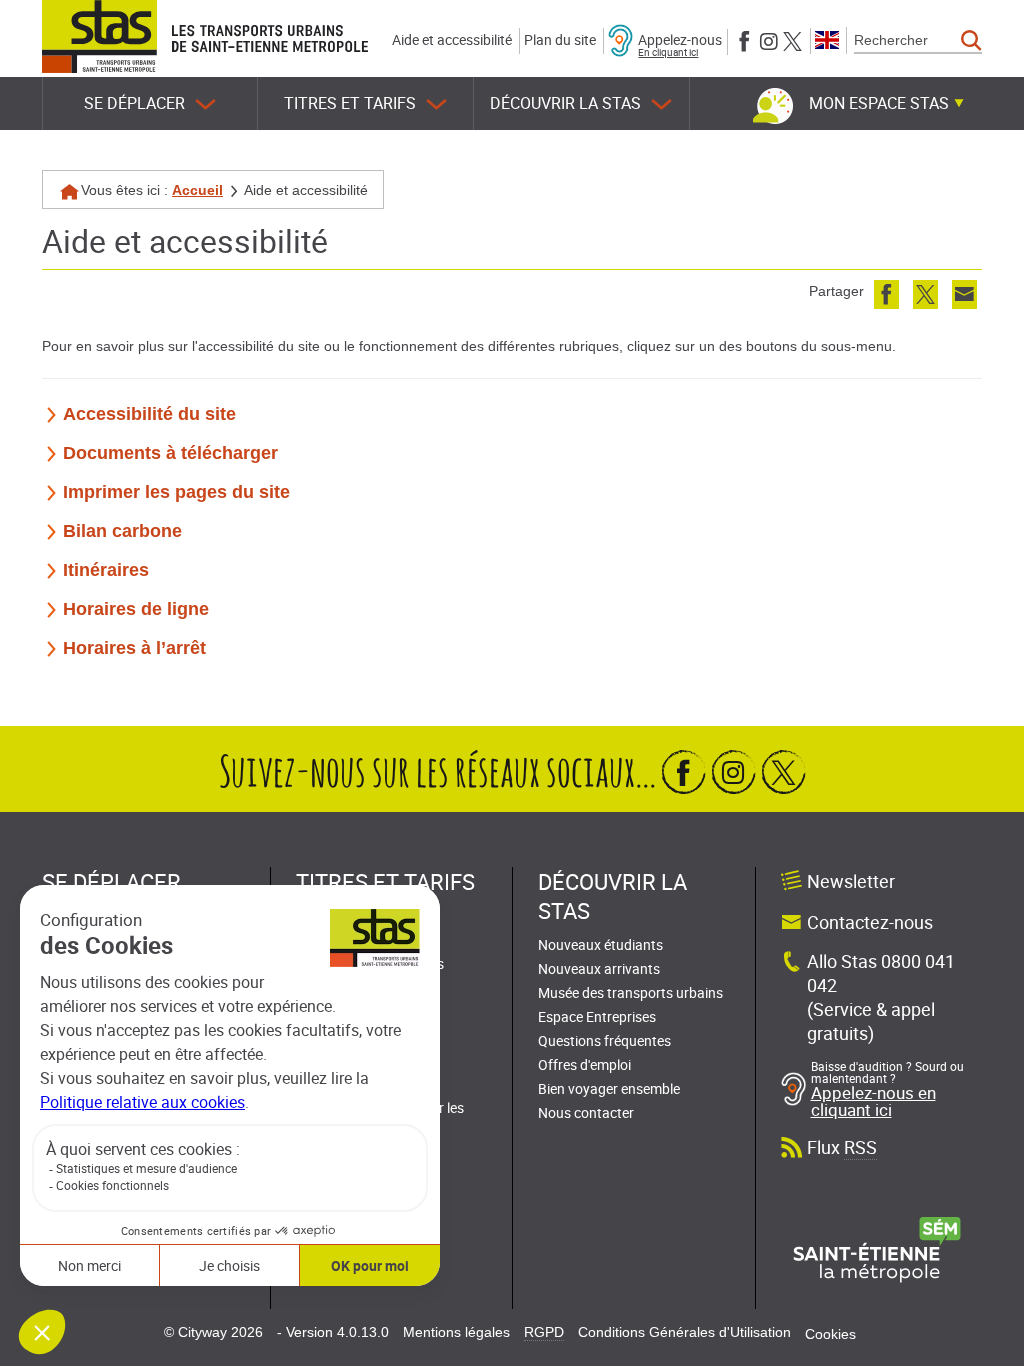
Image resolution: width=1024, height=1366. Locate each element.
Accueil (197, 190)
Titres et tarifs (350, 103)
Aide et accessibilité (452, 39)
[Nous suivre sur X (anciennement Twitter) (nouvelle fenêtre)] (792, 39)
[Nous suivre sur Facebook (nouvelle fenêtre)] (744, 39)
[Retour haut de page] (986, 1346)
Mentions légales (456, 1332)
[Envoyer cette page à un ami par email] (964, 294)
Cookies (830, 1334)
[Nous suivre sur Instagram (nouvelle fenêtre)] (768, 39)
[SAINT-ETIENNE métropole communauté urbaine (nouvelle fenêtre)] (877, 1249)
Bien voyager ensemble (609, 1088)
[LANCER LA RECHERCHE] (971, 41)
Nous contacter (586, 1112)
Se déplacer (134, 103)
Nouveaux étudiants (600, 944)
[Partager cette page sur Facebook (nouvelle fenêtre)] (886, 294)
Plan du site (560, 39)
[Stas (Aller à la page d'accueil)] (99, 36)
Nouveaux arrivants (599, 968)
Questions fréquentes (604, 1040)
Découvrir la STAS (565, 103)
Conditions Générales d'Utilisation (684, 1332)
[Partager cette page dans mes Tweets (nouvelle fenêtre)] (925, 294)
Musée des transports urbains (630, 992)
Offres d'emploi (584, 1064)
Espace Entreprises (597, 1016)
